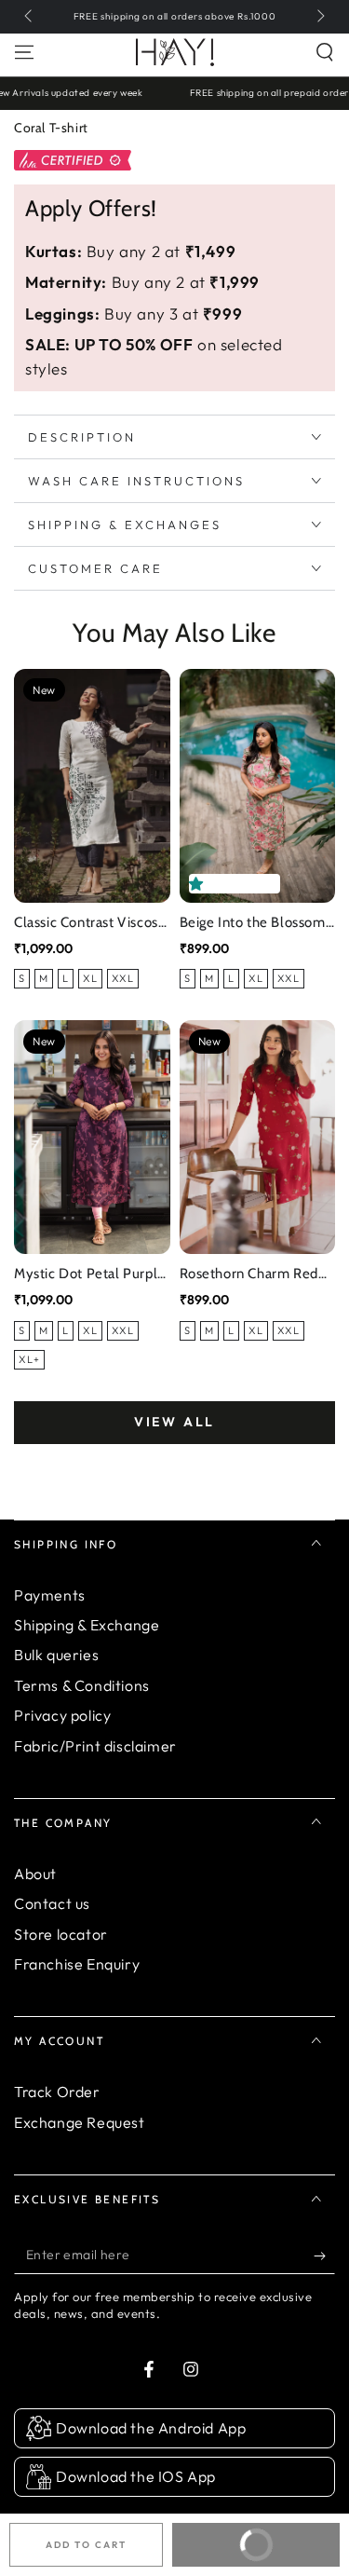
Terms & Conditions (82, 1685)
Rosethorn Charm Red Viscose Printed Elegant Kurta (255, 1275)
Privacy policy (62, 1715)
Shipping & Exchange (87, 1625)
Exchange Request (80, 2122)
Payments (50, 1595)
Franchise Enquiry (77, 1964)
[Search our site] (325, 52)
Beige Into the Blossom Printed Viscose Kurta (253, 924)
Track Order (57, 2092)
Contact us (52, 1903)
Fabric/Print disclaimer (95, 1746)
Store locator (61, 1934)
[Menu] (24, 52)
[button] (200, 884)
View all (174, 1422)
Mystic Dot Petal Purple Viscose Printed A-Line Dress (90, 1275)
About (35, 1874)
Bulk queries (56, 1655)
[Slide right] (319, 17)
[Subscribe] (324, 2256)
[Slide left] (30, 17)
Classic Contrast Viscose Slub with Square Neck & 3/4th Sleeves (90, 924)
